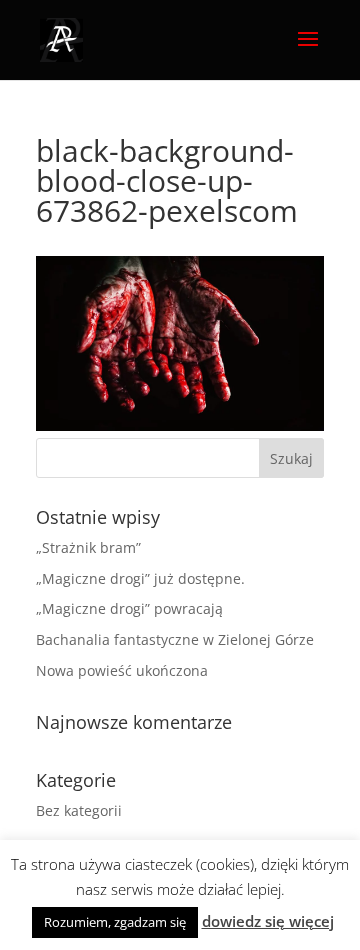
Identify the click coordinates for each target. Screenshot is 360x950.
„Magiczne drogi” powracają (129, 608)
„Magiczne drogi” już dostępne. (140, 578)
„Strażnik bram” (88, 547)
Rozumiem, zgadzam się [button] (115, 922)
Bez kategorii (79, 810)
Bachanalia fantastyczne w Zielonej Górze (175, 639)
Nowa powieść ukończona (122, 670)
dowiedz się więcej (268, 921)
